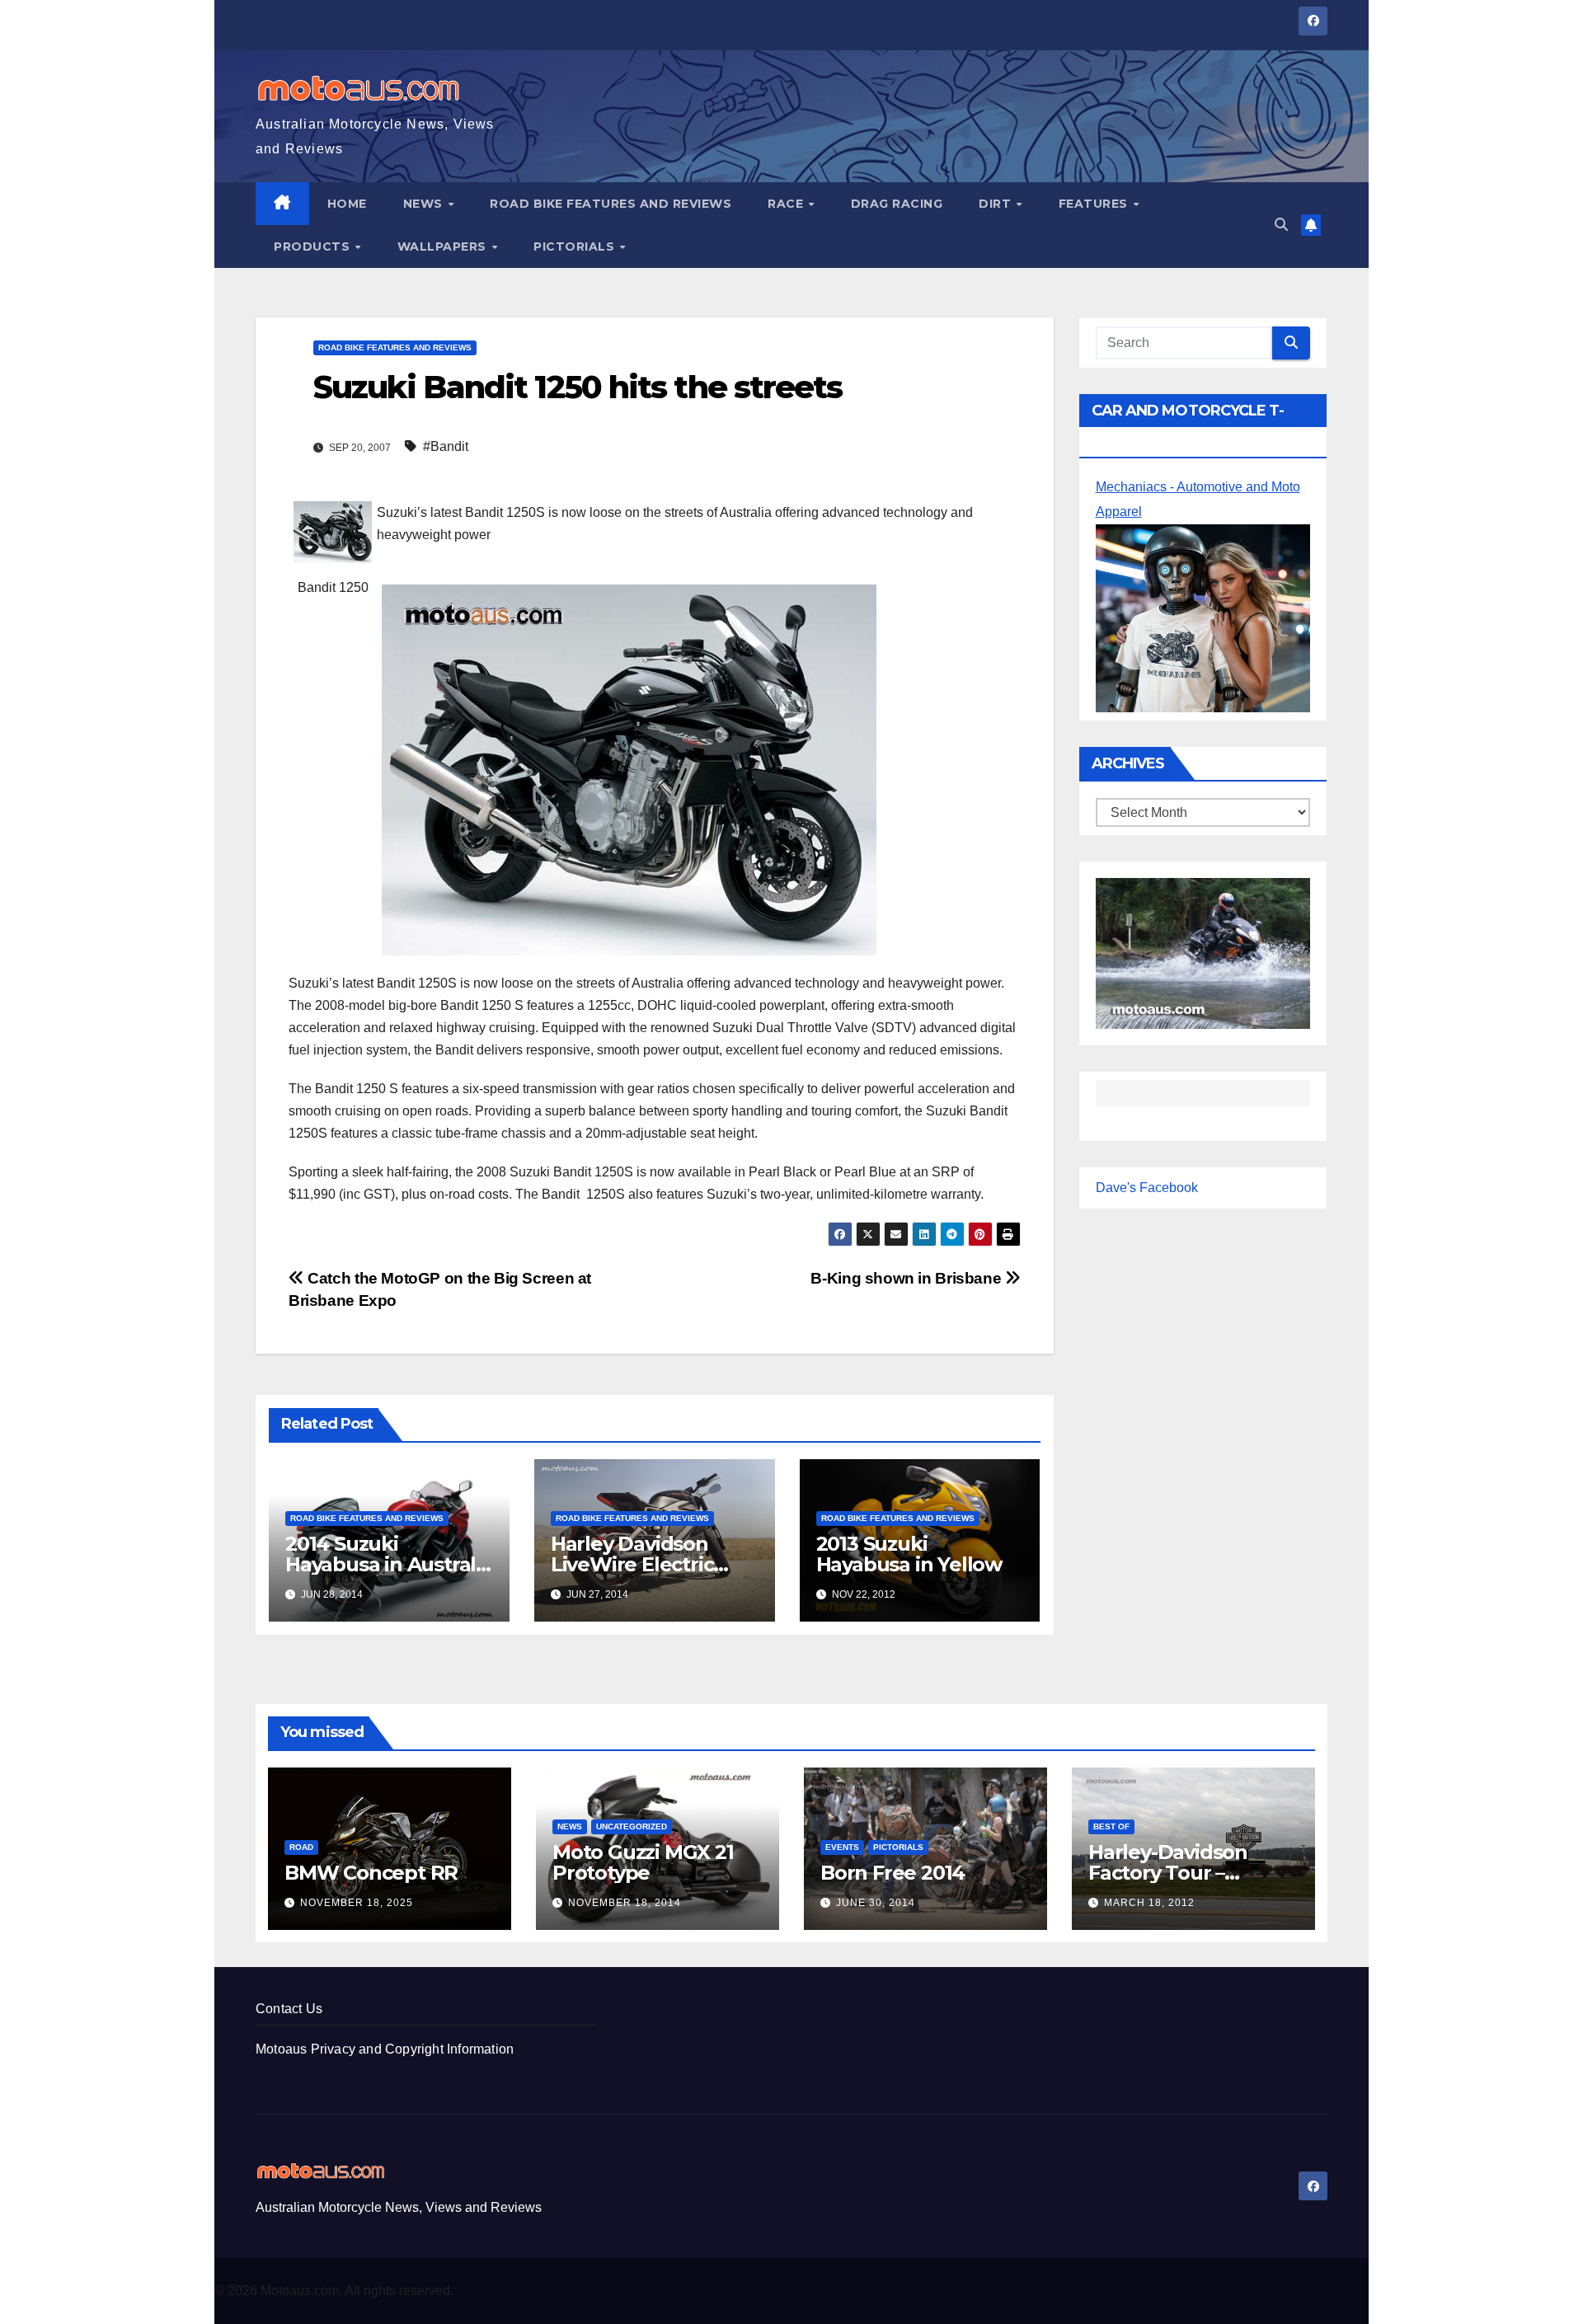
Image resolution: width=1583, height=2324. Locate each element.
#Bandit (446, 446)
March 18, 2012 (1149, 1903)
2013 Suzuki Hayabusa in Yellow (909, 1554)
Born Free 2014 (892, 1873)
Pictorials (576, 246)
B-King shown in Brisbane (907, 1278)
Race (787, 204)
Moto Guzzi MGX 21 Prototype (643, 1862)
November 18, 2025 (357, 1903)
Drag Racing (897, 204)
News (425, 204)
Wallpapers (444, 246)
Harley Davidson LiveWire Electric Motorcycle (632, 1564)
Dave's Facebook (1147, 1188)
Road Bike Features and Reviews (611, 204)
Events (842, 1847)
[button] (1281, 225)
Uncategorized (632, 1826)
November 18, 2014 (625, 1903)
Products (314, 246)
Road (301, 1847)
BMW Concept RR (371, 1873)
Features (1095, 204)
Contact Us (289, 2009)
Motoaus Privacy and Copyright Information (385, 2049)
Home (347, 204)
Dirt (997, 204)
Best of (1111, 1826)
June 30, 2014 (876, 1903)
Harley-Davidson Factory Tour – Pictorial (1168, 1873)
